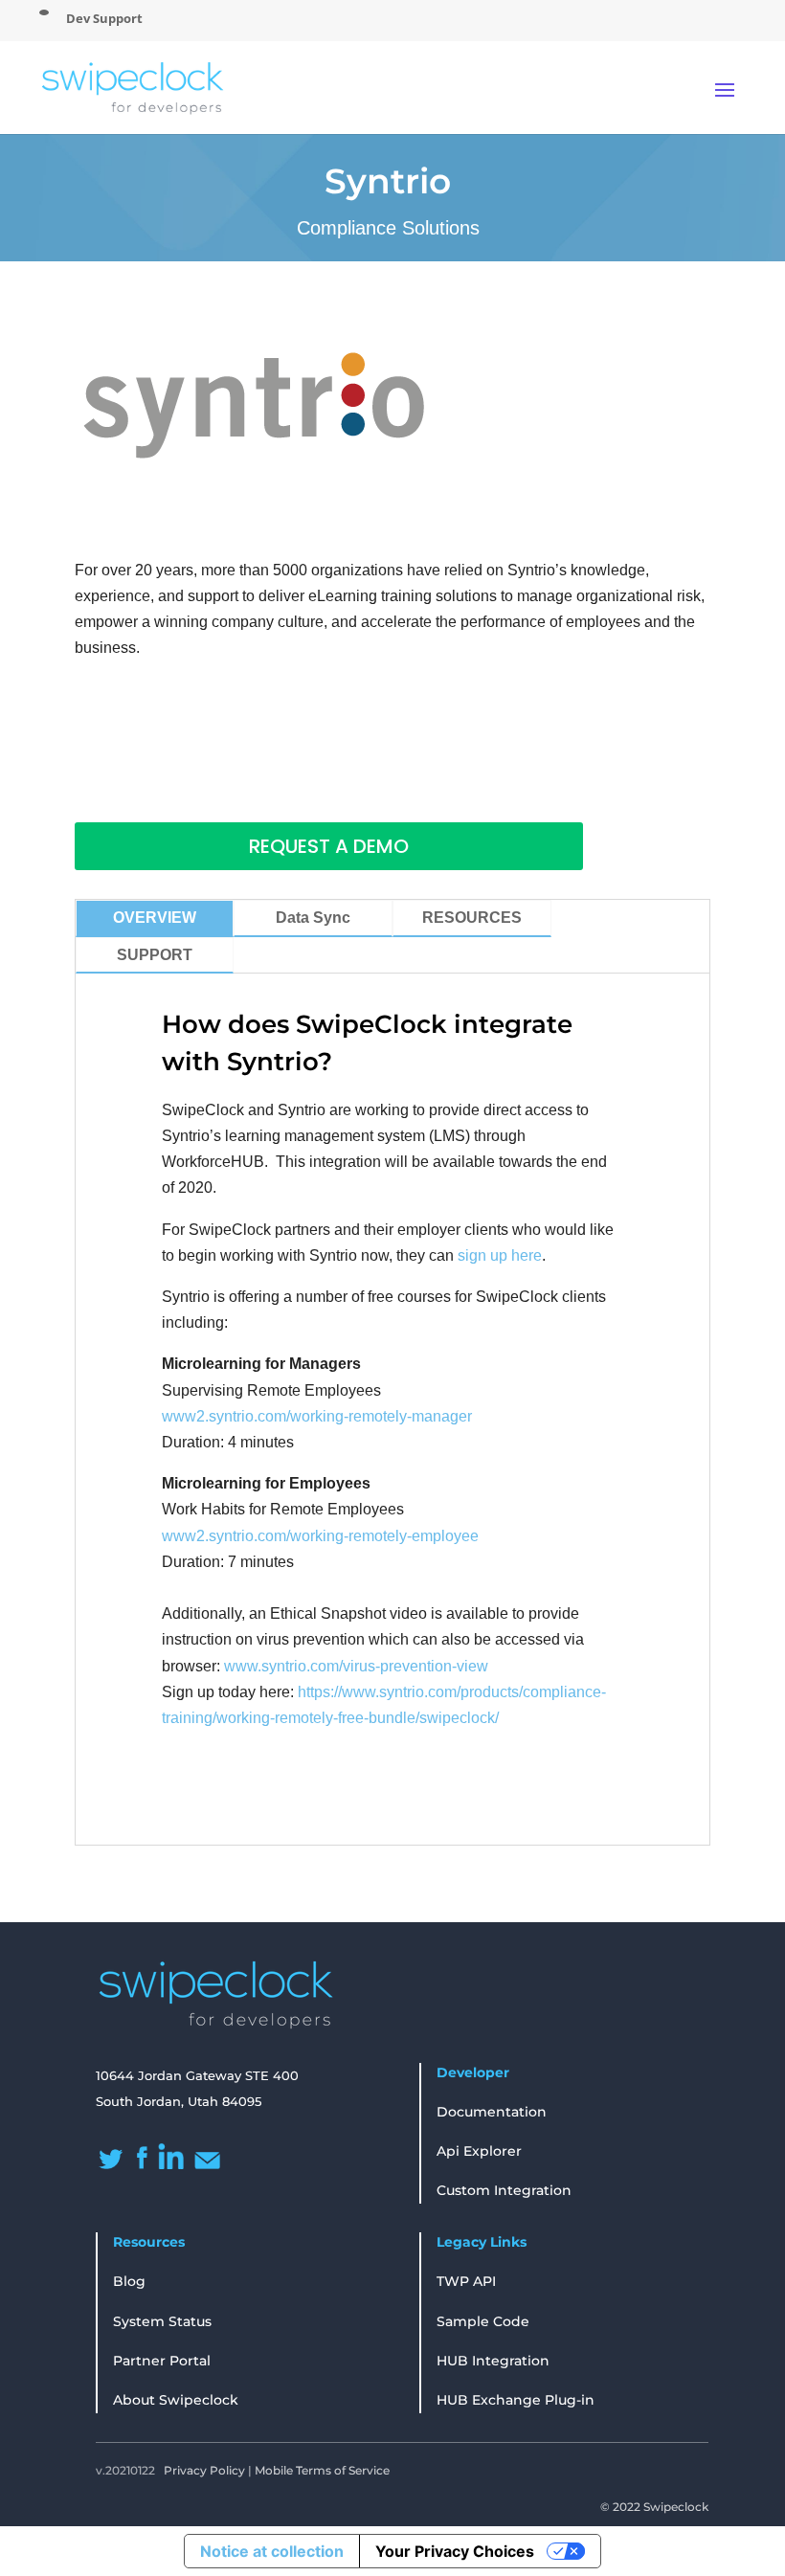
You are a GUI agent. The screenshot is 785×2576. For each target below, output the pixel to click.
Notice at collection (272, 2551)
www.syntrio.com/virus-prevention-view (356, 1666)
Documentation (492, 2112)
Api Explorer (479, 2151)
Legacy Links (482, 2242)
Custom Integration (504, 2190)
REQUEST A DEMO (329, 846)
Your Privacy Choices (455, 2551)
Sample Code (483, 2321)
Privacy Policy (204, 2470)
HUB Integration (493, 2361)
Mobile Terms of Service (322, 2470)
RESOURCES (472, 918)
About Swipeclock (176, 2400)
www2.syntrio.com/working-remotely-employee (320, 1536)
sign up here (500, 1255)
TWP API (466, 2281)
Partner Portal (162, 2361)
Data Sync (313, 918)
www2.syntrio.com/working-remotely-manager (317, 1416)
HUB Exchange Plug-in (516, 2400)
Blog (129, 2281)
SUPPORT (155, 955)
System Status (162, 2321)
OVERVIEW (155, 918)
